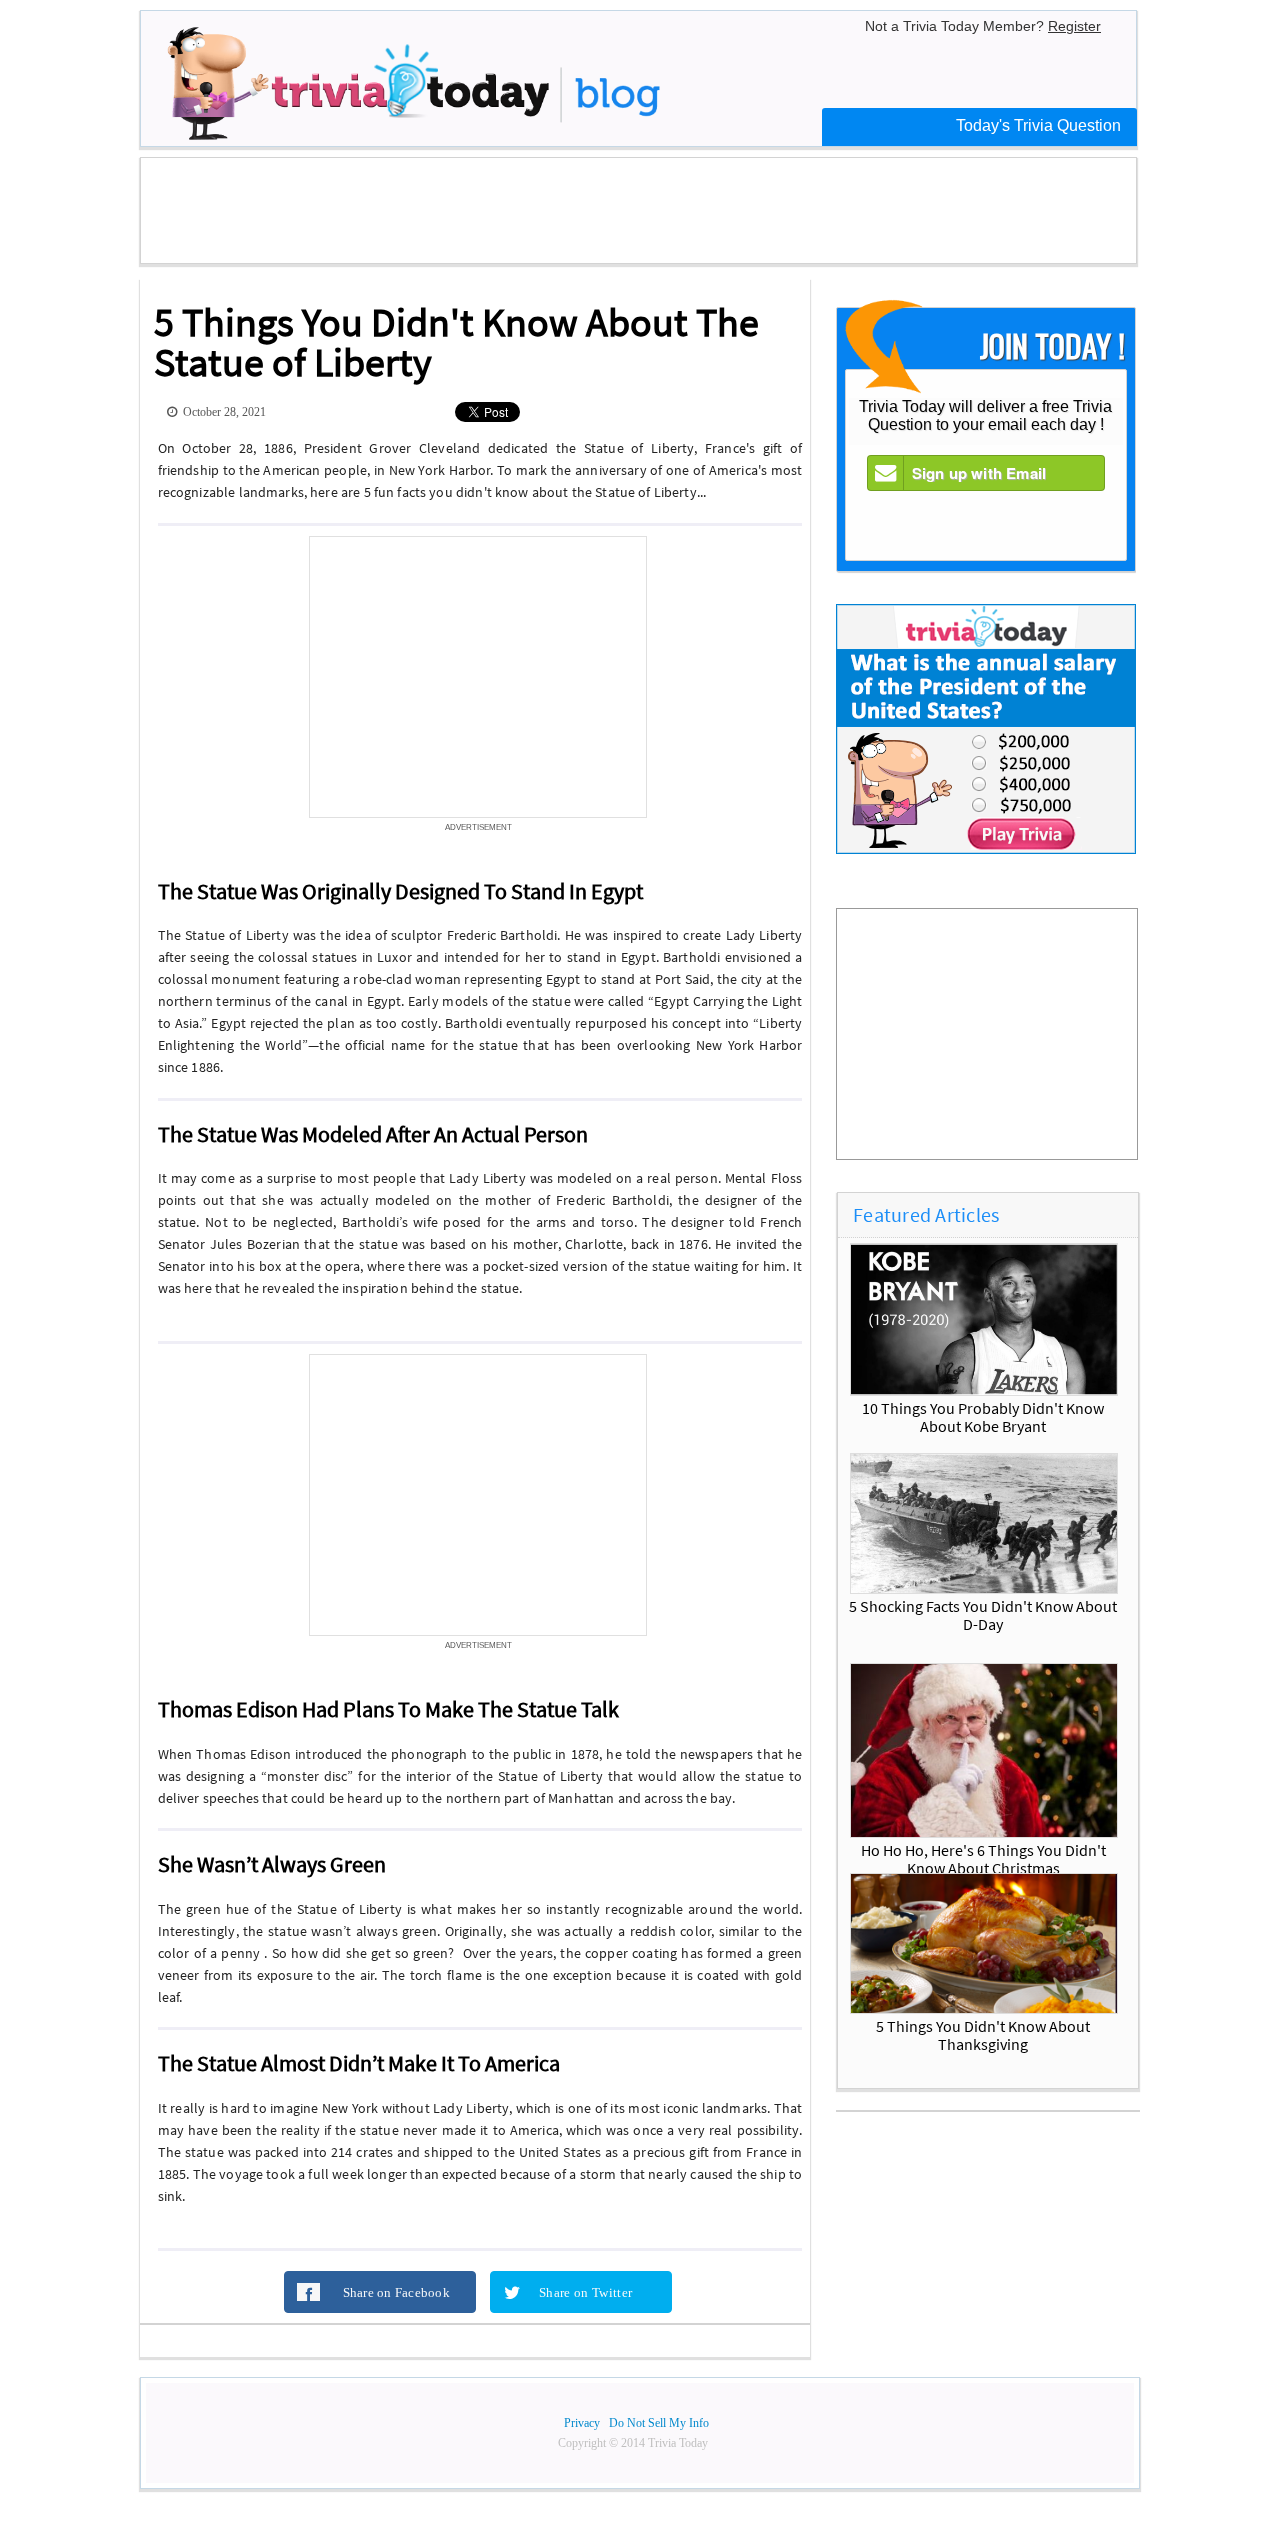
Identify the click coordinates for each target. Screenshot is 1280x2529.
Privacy (582, 2423)
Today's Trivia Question (1038, 125)
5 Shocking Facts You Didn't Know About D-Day (983, 1615)
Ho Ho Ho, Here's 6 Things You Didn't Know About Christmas (983, 1859)
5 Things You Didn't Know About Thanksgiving (983, 2035)
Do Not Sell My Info (659, 2423)
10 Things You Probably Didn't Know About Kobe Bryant (983, 1417)
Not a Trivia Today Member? (983, 26)
